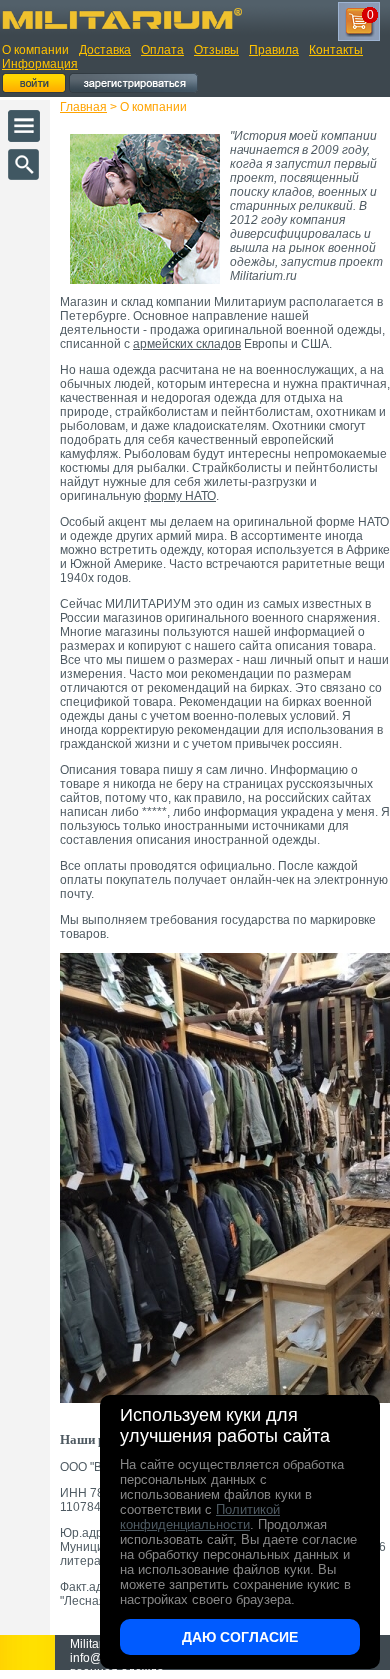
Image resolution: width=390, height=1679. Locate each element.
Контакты (336, 50)
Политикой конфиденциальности (200, 1517)
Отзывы (216, 50)
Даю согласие (240, 1637)
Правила (274, 50)
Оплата (162, 50)
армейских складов (187, 344)
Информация (40, 64)
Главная (83, 107)
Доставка (105, 50)
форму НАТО (180, 496)
